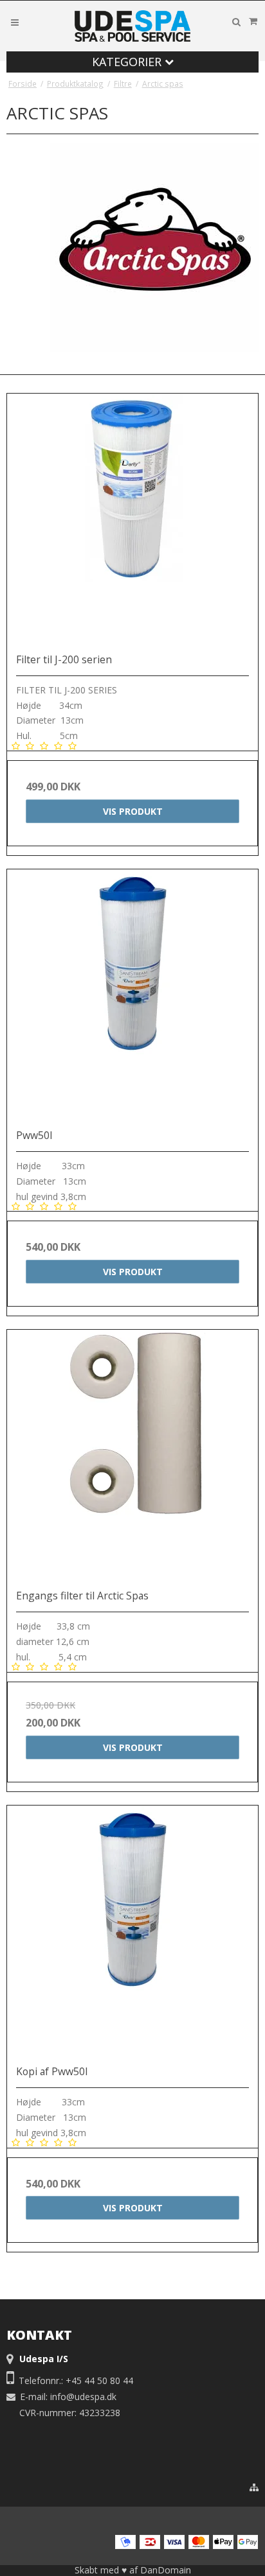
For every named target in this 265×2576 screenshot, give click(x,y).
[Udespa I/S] (132, 26)
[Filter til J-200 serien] (132, 519)
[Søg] (236, 22)
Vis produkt (133, 811)
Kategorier (128, 62)
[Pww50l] (132, 995)
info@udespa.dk (83, 2397)
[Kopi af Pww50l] (132, 1931)
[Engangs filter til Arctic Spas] (132, 1455)
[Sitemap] (254, 2487)
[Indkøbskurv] (253, 21)
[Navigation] (15, 22)
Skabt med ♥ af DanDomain (133, 2570)
